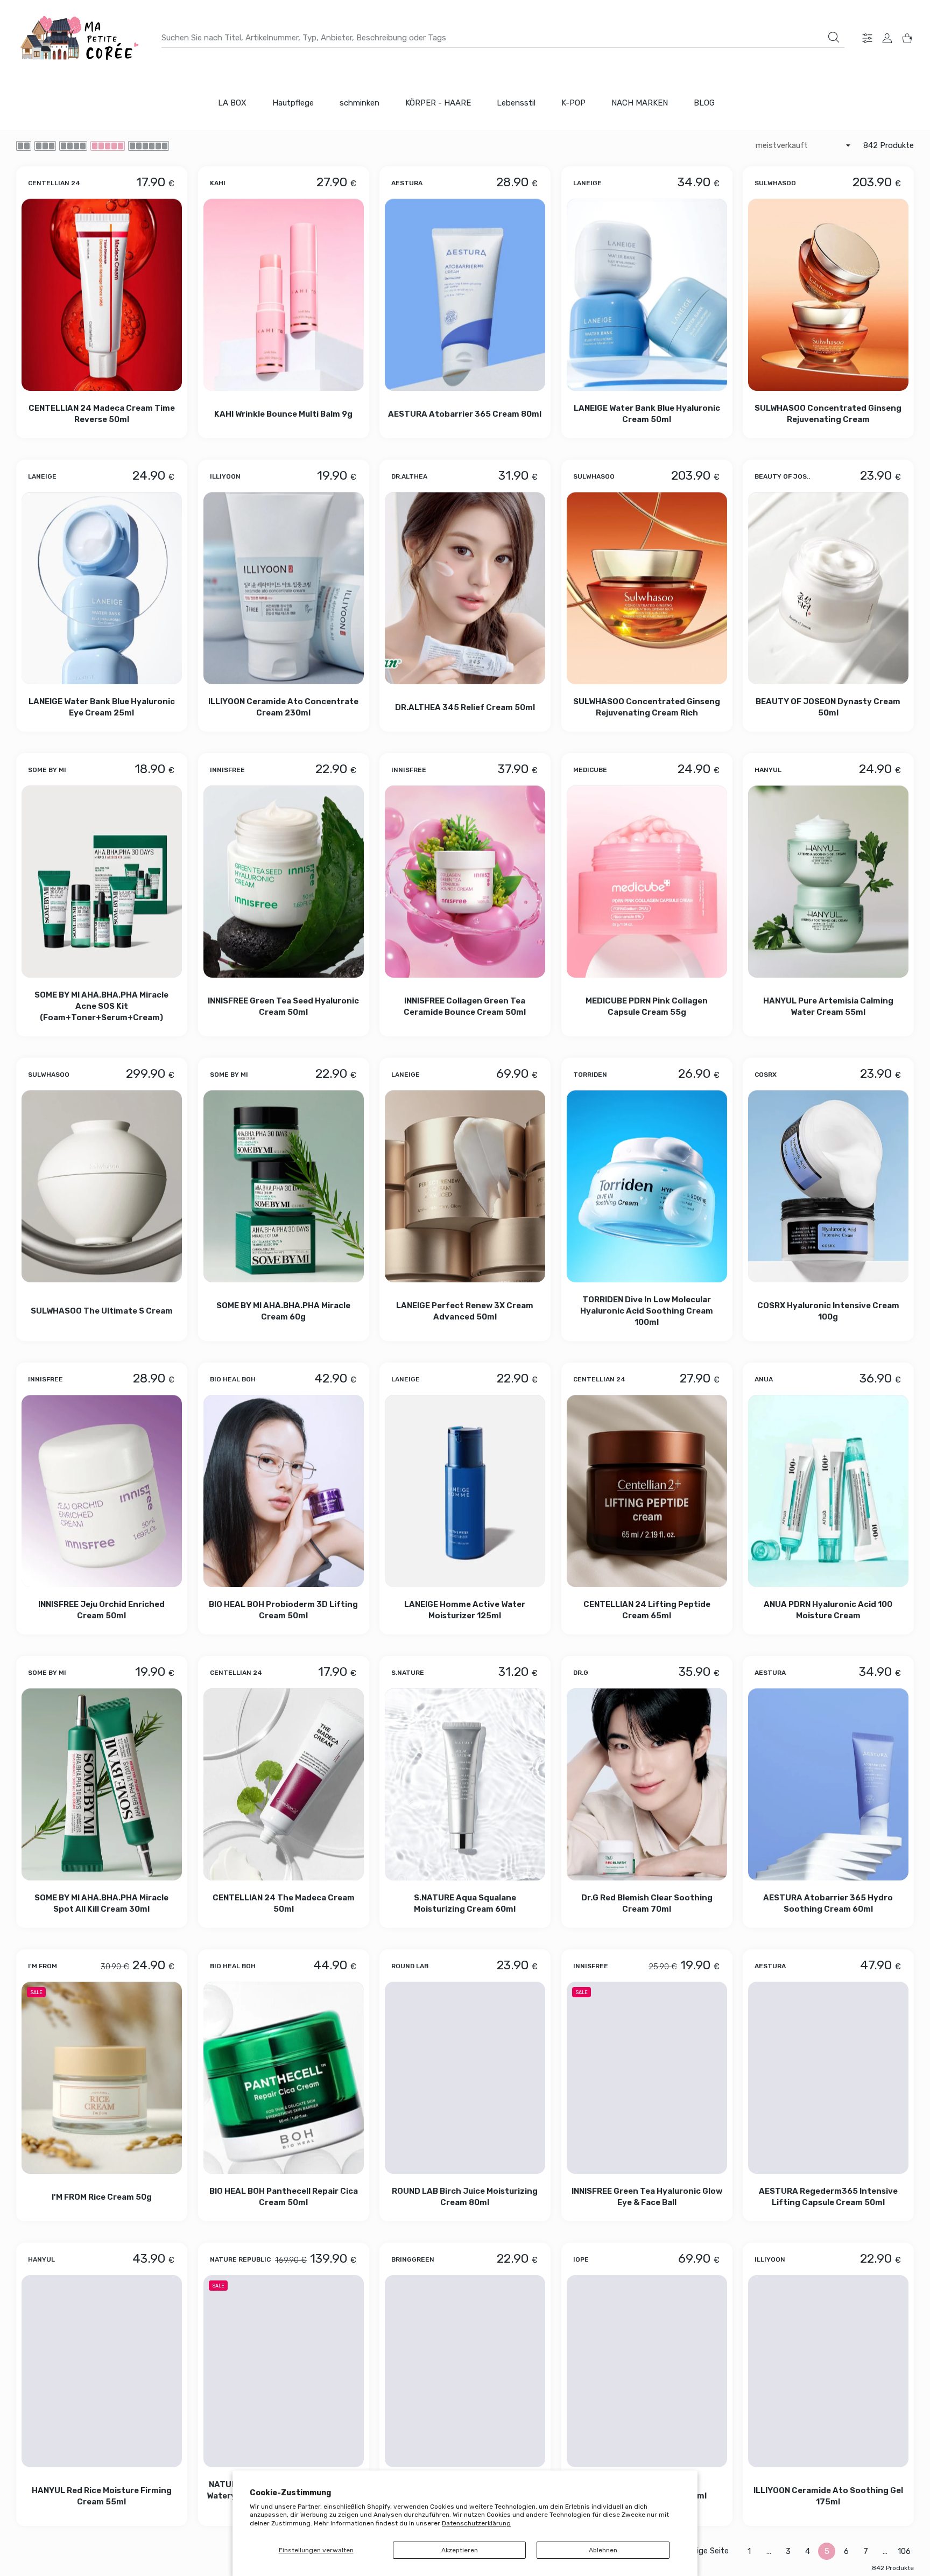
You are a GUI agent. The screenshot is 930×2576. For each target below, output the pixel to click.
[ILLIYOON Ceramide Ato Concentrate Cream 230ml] (284, 588)
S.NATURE (408, 1673)
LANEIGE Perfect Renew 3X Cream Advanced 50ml (465, 1311)
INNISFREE (227, 770)
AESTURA (407, 183)
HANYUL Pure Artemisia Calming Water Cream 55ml (828, 1006)
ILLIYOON (225, 476)
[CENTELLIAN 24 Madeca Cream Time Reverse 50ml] (102, 295)
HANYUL (768, 770)
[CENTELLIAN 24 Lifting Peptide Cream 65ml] (647, 1491)
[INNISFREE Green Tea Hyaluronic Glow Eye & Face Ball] (647, 2078)
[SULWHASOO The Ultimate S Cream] (102, 1186)
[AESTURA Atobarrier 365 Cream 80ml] (465, 295)
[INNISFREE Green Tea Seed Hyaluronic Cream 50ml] (284, 882)
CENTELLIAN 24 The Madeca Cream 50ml (283, 1903)
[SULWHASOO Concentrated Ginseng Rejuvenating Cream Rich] (647, 588)
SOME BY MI (47, 770)
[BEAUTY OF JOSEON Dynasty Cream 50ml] (828, 588)
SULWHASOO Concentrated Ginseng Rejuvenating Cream (829, 414)
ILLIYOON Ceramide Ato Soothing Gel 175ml (828, 2496)
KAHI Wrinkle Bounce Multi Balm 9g (283, 413)
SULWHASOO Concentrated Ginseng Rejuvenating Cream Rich (647, 707)
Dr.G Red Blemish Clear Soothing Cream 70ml (647, 1903)
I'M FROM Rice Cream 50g (102, 2197)
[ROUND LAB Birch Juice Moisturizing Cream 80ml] (465, 2078)
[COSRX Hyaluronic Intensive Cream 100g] (828, 1186)
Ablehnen (603, 2550)
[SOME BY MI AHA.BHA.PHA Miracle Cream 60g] (284, 1186)
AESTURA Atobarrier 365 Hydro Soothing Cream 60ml (829, 1903)
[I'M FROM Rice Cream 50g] (102, 2078)
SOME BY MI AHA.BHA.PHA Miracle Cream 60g (283, 1311)
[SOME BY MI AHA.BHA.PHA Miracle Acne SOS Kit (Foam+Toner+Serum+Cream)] (102, 882)
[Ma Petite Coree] (81, 38)
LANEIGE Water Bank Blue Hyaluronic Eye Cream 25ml (102, 707)
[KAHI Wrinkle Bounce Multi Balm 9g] (284, 295)
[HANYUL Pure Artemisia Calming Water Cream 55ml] (828, 882)
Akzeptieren (460, 2550)
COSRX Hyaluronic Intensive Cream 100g (828, 1311)
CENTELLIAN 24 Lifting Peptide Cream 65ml (647, 1610)
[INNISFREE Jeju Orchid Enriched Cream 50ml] (102, 1491)
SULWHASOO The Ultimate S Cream (102, 1311)
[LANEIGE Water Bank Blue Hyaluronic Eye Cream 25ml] (102, 588)
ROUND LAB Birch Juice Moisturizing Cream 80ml (465, 2197)
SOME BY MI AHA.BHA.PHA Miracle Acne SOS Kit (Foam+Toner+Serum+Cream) (101, 1006)
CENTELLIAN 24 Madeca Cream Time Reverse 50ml (102, 414)
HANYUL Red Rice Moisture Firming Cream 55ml (102, 2496)
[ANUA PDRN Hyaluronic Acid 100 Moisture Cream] (828, 1491)
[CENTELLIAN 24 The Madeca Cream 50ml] (284, 1784)
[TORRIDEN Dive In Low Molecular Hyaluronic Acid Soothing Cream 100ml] (647, 1186)
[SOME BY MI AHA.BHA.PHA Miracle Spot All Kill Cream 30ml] (102, 1784)
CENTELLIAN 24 (54, 183)
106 (904, 2551)
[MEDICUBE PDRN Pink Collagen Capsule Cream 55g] (647, 882)
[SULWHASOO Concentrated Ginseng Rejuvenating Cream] (828, 295)
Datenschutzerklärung (476, 2523)
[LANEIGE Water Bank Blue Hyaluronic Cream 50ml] (647, 295)
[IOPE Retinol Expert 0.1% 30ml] (647, 2371)
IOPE (581, 2259)
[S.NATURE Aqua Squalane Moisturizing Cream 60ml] (465, 1784)
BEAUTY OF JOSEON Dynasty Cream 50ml (829, 707)
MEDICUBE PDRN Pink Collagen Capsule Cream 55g (647, 1006)
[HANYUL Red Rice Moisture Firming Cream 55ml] (102, 2371)
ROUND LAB (410, 1966)
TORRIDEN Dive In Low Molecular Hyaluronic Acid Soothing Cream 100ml (647, 1311)
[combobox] (503, 38)
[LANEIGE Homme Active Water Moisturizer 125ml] (465, 1491)
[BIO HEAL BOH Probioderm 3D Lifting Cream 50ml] (284, 1491)
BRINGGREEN (413, 2259)
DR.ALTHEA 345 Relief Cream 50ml (465, 707)
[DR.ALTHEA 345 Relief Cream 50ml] (465, 588)
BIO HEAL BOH (233, 1379)
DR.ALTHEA (409, 476)
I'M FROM (43, 1966)
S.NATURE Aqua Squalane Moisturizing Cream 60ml (465, 1903)
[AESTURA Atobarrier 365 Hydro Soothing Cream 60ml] (828, 1784)
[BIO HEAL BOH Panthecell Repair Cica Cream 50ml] (284, 2078)
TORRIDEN (590, 1075)
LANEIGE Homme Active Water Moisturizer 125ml (465, 1610)
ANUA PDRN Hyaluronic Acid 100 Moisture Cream (829, 1610)
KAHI (218, 183)
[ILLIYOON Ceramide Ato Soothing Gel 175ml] (828, 2371)
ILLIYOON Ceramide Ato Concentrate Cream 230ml (283, 707)
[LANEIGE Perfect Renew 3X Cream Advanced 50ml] (465, 1186)
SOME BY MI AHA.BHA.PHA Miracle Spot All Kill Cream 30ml (101, 1903)
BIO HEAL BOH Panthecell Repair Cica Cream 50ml (283, 2197)
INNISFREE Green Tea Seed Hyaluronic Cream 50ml (283, 1006)
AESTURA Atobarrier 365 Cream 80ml (465, 413)
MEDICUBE (590, 770)
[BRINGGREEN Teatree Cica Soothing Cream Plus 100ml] (465, 2371)
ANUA (764, 1379)
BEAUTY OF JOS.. (782, 476)
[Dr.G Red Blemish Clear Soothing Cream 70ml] (647, 1784)
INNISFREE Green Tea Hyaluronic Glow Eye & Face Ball (647, 2197)
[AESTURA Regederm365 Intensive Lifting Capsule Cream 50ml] (828, 2078)
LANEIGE (587, 183)
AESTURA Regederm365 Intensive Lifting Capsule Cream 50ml (828, 2197)
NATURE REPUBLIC (240, 2259)
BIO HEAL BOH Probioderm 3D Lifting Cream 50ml (283, 1610)
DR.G (581, 1673)
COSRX (766, 1075)
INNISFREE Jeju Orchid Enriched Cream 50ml (101, 1610)
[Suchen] (834, 37)
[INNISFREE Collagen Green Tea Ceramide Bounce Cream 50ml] (465, 882)
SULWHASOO (775, 183)
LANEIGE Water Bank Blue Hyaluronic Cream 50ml (647, 414)
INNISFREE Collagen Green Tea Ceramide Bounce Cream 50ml (465, 1006)
